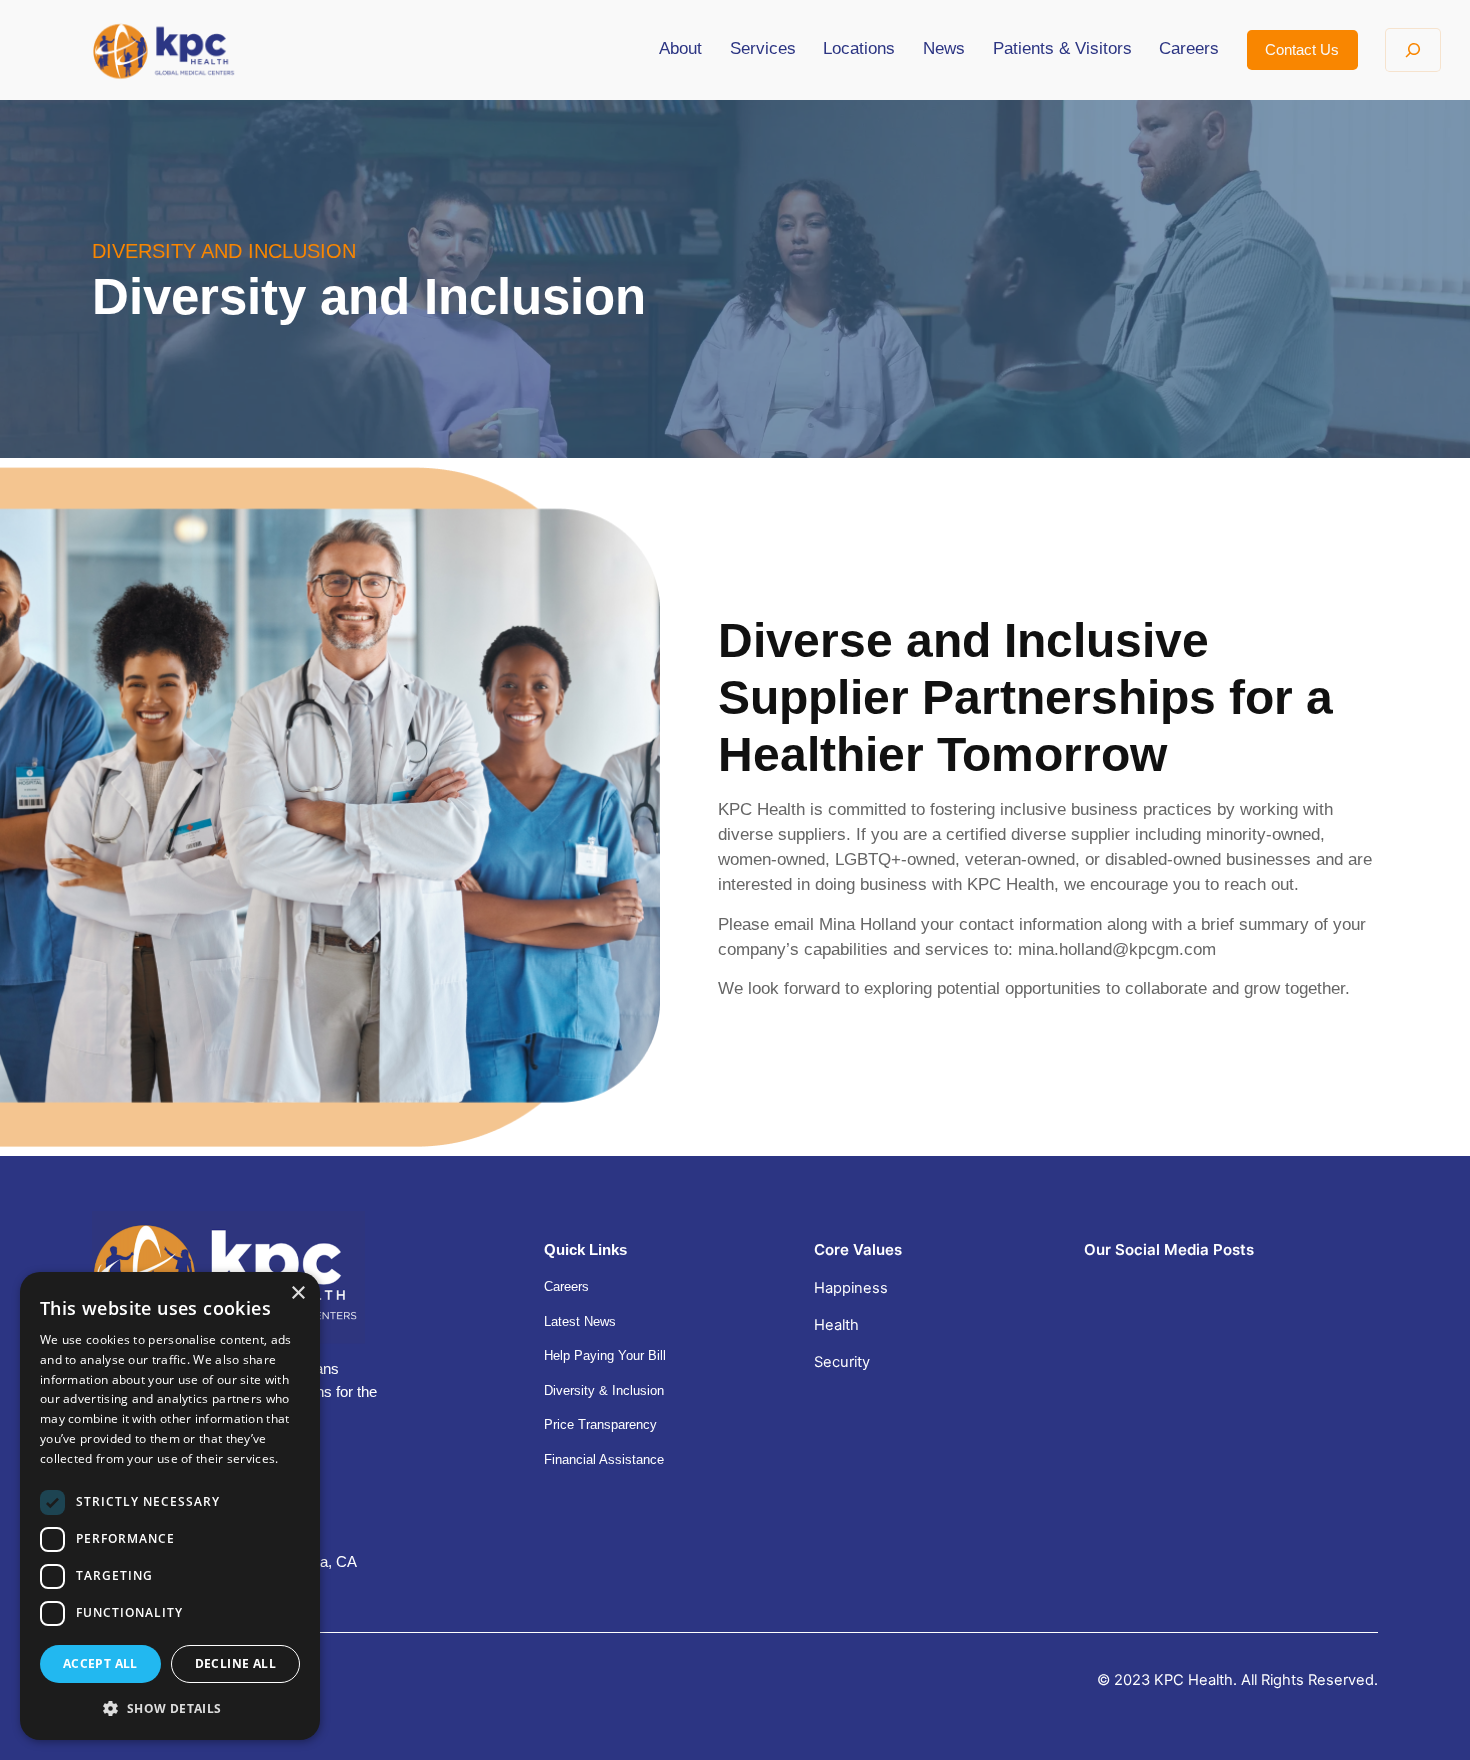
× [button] (297, 1293)
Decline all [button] (235, 1663)
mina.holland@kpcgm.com (1117, 949)
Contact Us (1302, 50)
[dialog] (170, 1506)
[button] (170, 1708)
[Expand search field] (1412, 50)
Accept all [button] (100, 1663)
